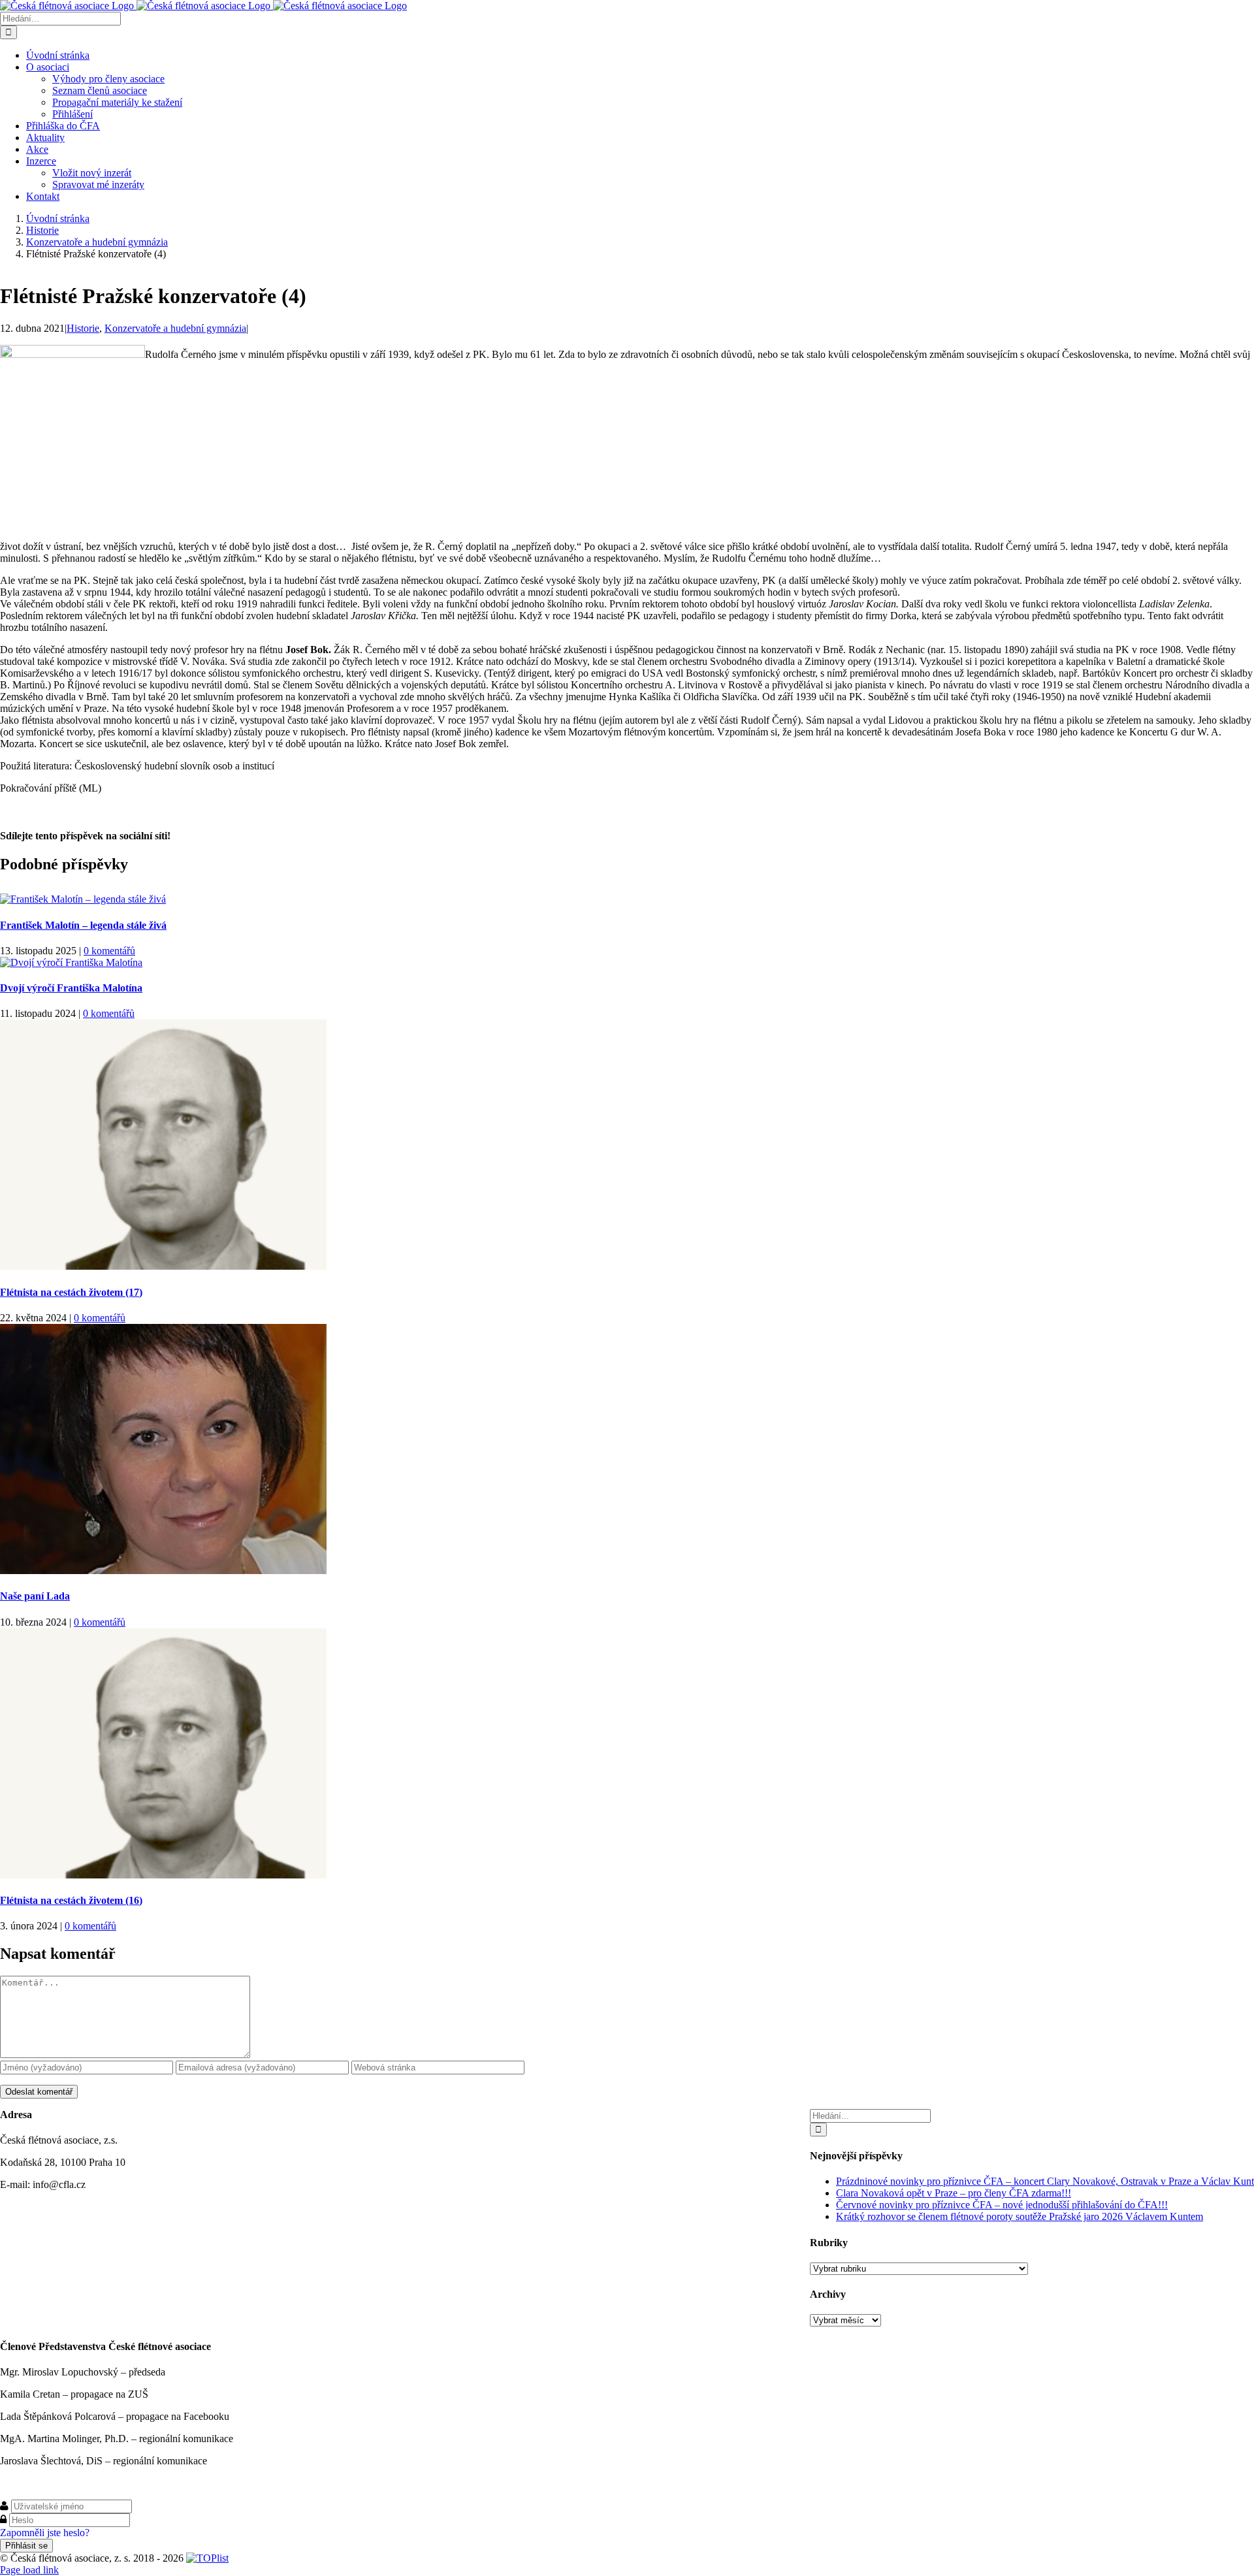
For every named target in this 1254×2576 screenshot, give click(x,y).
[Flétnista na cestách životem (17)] (163, 1266)
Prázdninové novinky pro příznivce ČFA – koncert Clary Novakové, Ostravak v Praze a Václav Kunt (1045, 2181)
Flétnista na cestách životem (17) (71, 1292)
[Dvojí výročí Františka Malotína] (71, 962)
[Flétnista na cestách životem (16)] (163, 1875)
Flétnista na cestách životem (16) (71, 1900)
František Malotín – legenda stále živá (83, 925)
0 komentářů (109, 951)
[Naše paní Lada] (163, 1570)
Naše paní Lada (35, 1596)
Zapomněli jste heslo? (45, 2533)
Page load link (29, 2570)
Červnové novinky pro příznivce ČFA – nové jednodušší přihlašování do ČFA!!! (1002, 2205)
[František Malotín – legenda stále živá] (83, 899)
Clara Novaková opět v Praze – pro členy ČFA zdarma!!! (954, 2193)
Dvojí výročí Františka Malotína (71, 988)
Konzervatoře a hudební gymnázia (175, 328)
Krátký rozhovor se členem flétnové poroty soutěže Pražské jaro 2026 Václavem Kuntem (1020, 2216)
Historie (83, 328)
